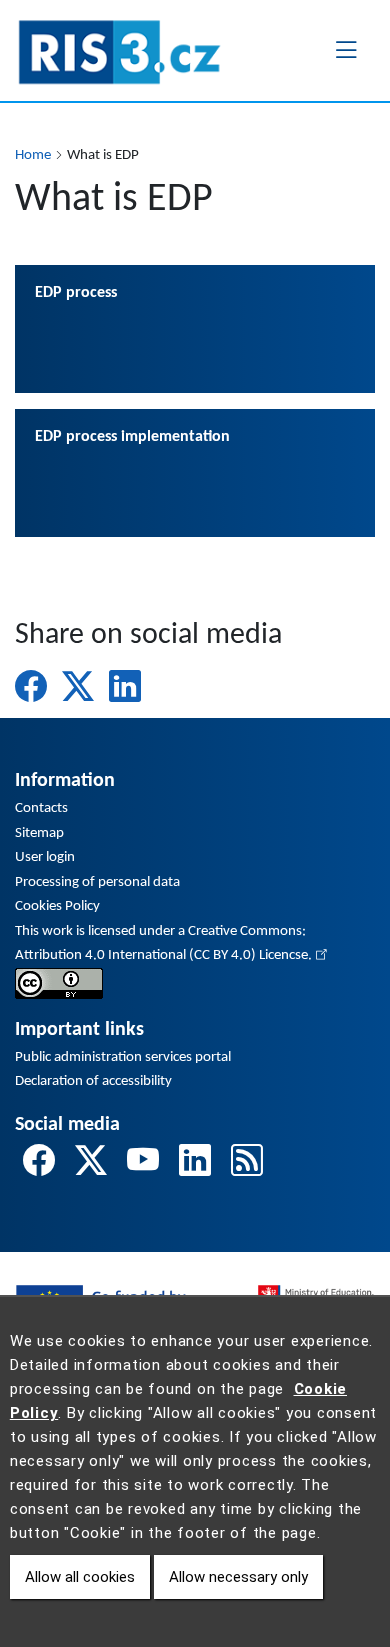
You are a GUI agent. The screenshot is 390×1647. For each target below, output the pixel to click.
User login (45, 857)
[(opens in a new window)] (59, 983)
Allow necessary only (238, 1577)
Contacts (41, 808)
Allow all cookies (80, 1577)
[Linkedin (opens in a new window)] (125, 686)
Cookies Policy (57, 906)
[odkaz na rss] (247, 1164)
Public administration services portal (123, 1057)
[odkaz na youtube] (143, 1164)
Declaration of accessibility (93, 1081)
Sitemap (39, 833)
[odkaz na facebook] (39, 1164)
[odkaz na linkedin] (195, 1164)
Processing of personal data (97, 882)
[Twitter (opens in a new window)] (78, 686)
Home (33, 155)
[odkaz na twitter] (91, 1164)
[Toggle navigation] (346, 50)
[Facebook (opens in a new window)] (31, 686)
